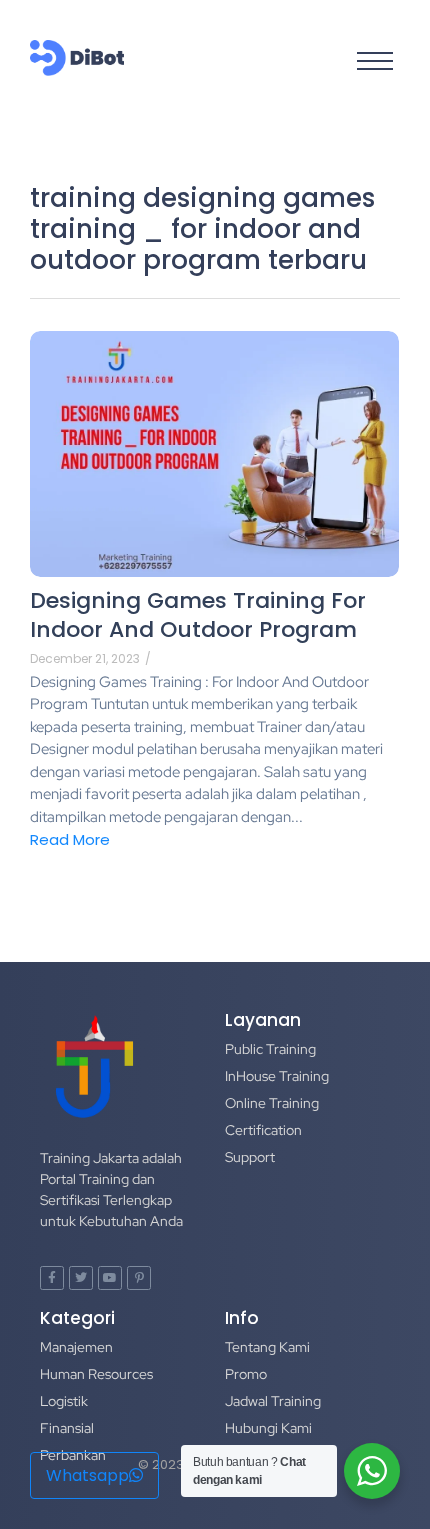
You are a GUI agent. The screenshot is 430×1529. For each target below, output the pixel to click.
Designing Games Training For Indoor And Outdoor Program (198, 615)
